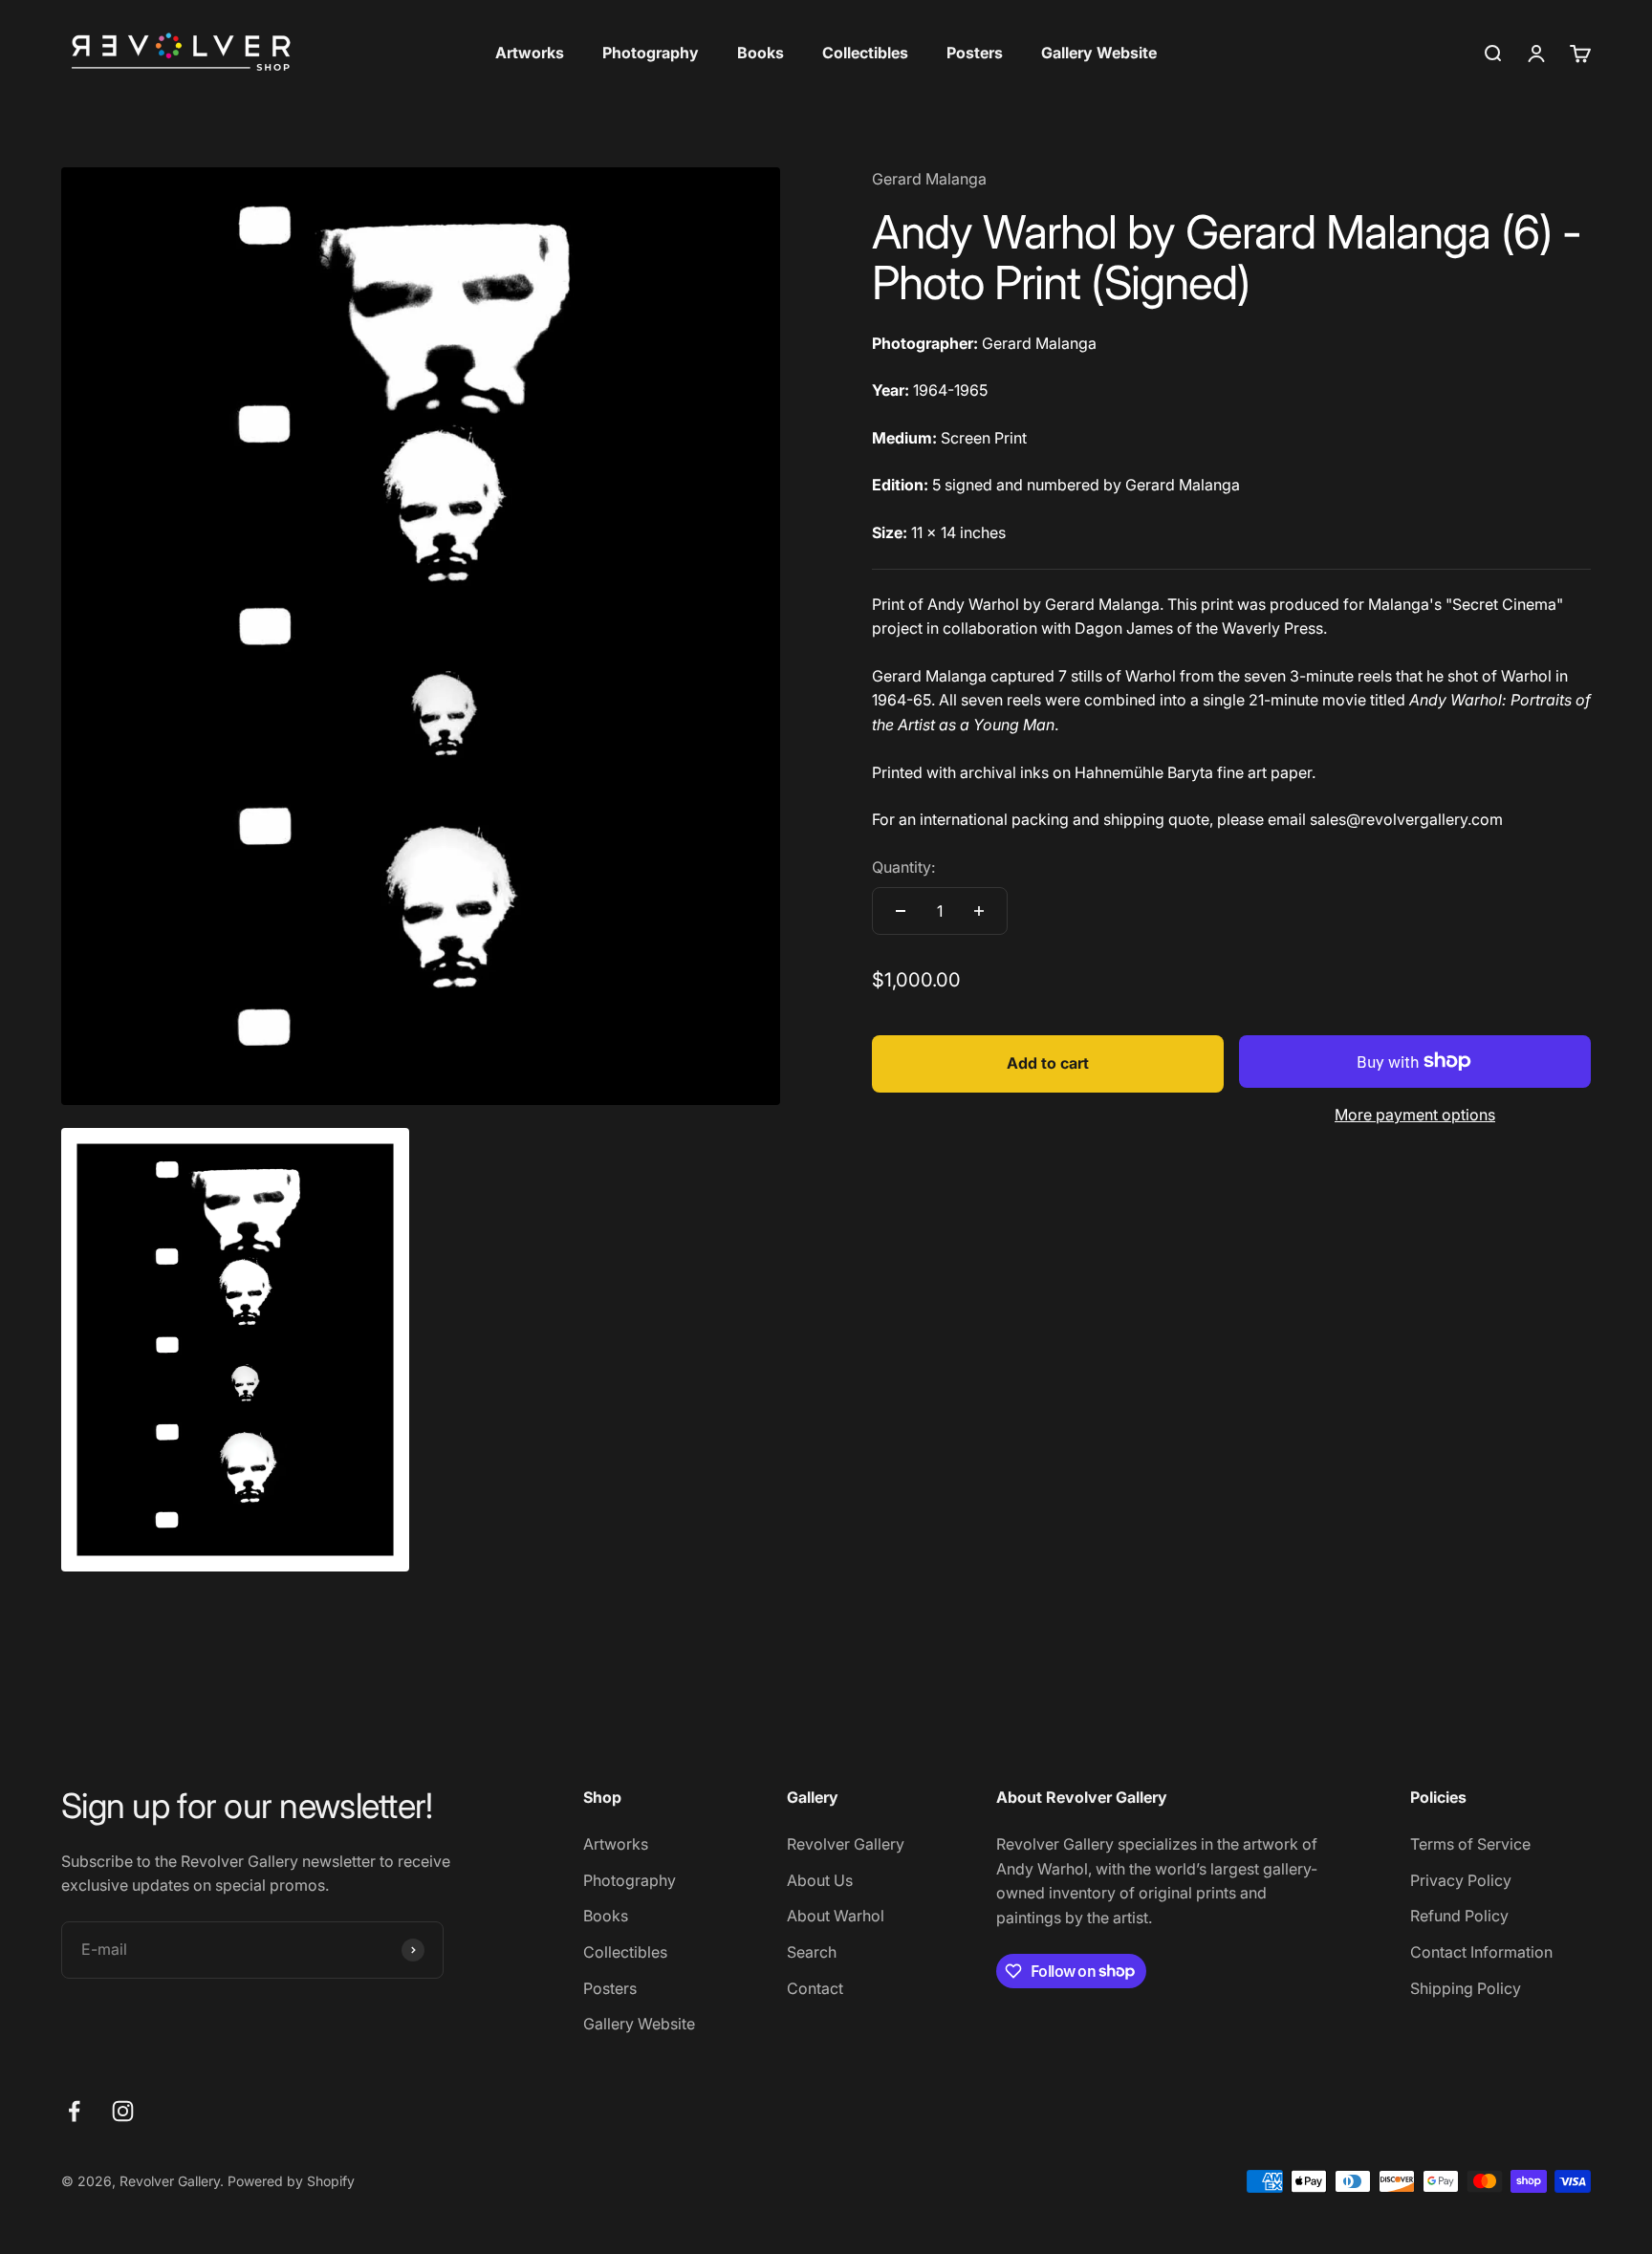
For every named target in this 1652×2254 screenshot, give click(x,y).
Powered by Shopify (291, 2181)
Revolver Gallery (846, 1844)
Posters (975, 53)
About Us (820, 1880)
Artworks (530, 53)
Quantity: (903, 866)
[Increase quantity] (979, 911)
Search (812, 1952)
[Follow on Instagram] (123, 2111)
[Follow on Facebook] (74, 2111)
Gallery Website (1099, 53)
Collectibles (865, 53)
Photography (651, 53)
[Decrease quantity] (901, 911)
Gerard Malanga (929, 179)
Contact (815, 1988)
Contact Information (1481, 1952)
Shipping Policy (1466, 1988)
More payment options (1415, 1115)
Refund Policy (1459, 1916)
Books (761, 53)
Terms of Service (1470, 1844)
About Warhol (836, 1916)
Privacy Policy (1461, 1880)
